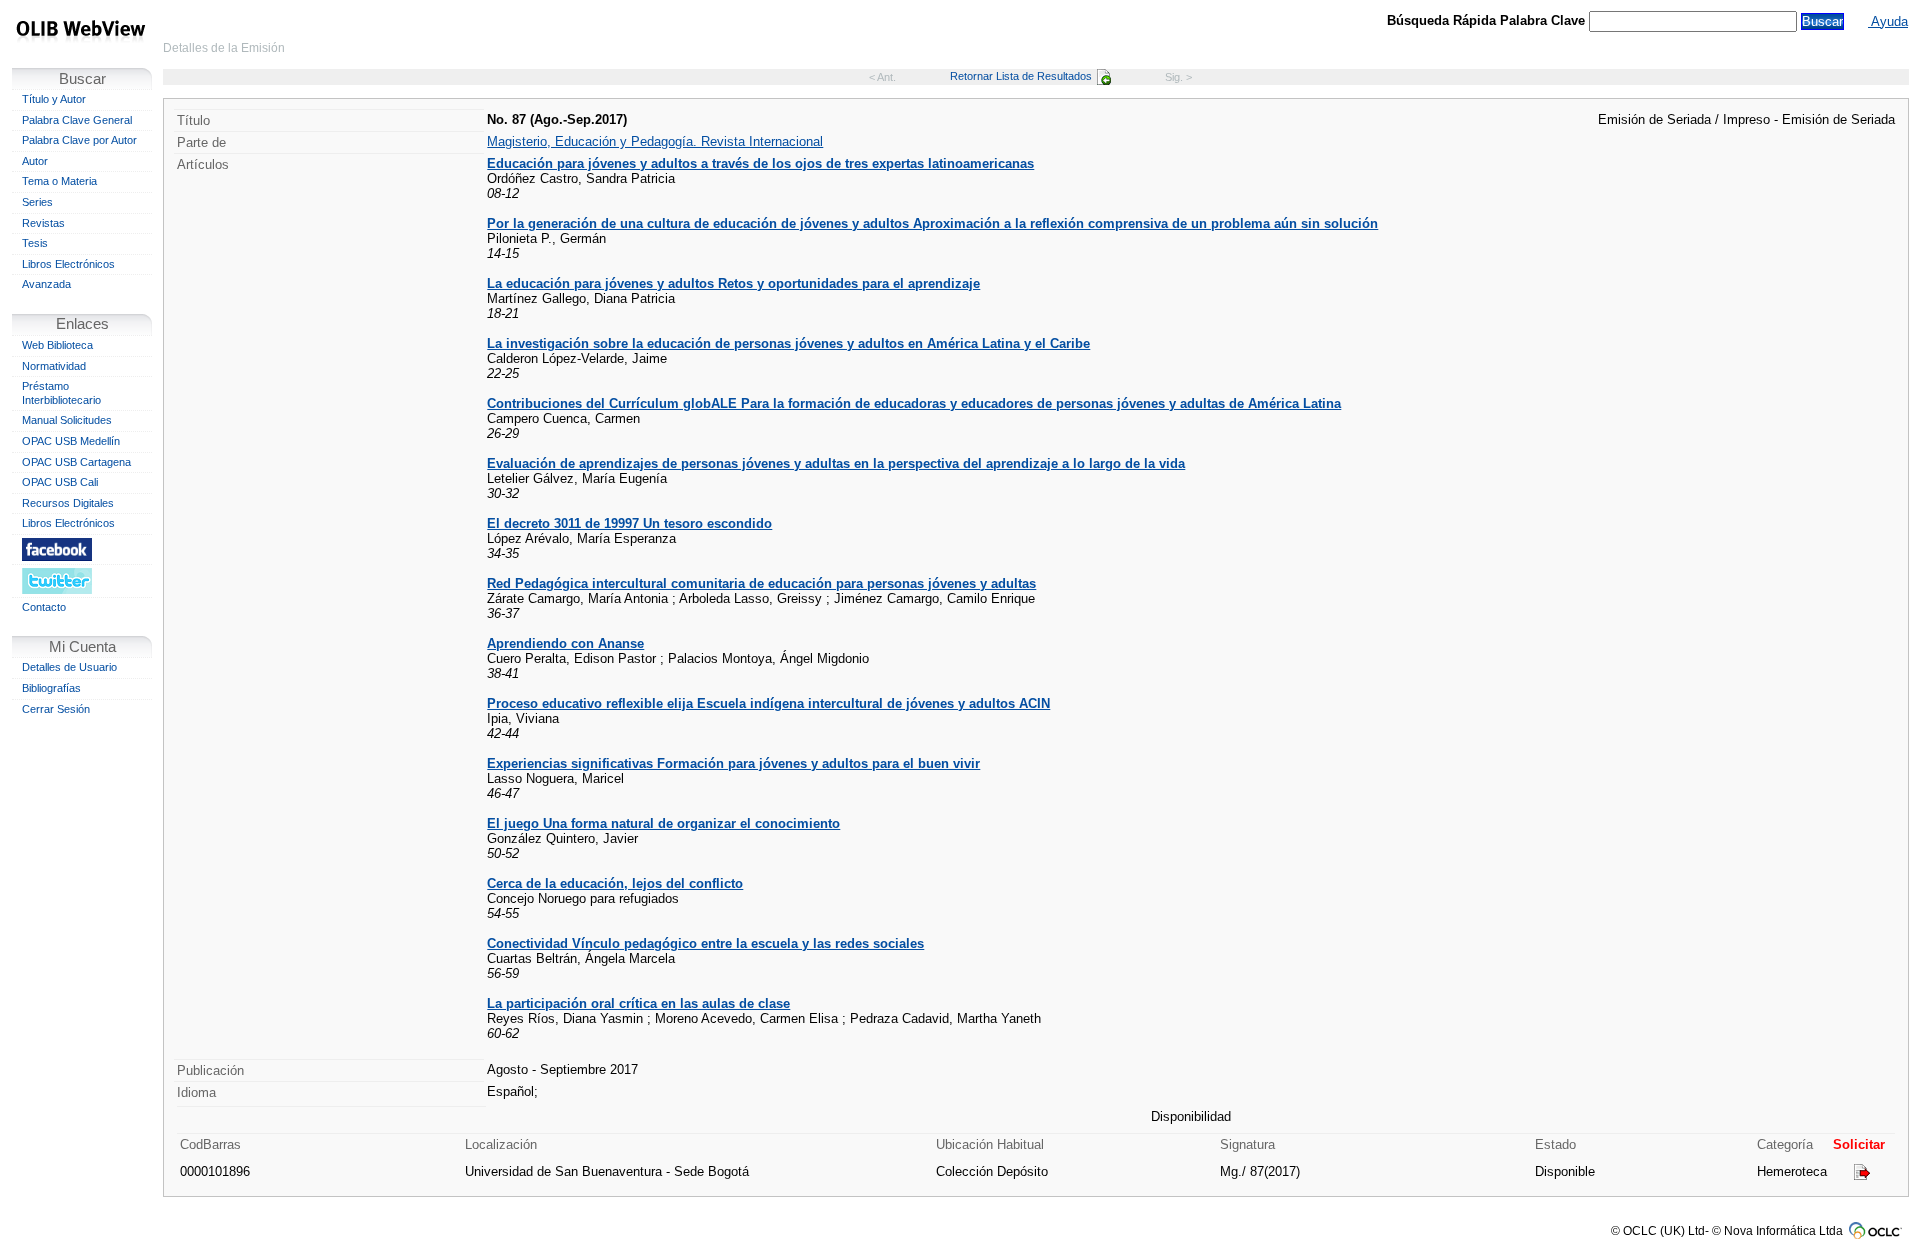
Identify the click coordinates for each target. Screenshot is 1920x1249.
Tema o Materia (59, 181)
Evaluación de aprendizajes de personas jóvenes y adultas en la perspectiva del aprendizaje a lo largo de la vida (836, 463)
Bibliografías (51, 688)
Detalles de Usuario (69, 667)
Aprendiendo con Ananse (565, 643)
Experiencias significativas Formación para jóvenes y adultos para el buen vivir (733, 763)
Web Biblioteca (57, 345)
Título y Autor (54, 99)
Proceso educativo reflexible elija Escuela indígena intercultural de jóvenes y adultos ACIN (768, 703)
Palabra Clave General (77, 120)
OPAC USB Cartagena (76, 462)
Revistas (43, 223)
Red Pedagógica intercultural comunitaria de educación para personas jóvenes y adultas (761, 583)
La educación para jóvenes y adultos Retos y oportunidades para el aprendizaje (733, 283)
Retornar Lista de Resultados (1021, 76)
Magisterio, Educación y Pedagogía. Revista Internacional (655, 141)
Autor (35, 161)
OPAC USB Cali (60, 482)
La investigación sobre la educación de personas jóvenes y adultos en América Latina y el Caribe (788, 343)
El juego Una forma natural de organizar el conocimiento (663, 823)
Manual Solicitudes (67, 420)
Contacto (44, 607)
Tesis (35, 243)
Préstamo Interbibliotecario (61, 393)
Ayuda (1888, 21)
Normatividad (54, 366)
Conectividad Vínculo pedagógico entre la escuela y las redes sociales (705, 943)
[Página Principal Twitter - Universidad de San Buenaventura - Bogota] (82, 580)
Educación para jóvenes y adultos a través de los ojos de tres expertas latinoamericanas (760, 163)
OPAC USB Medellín (71, 441)
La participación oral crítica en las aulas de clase (638, 1003)
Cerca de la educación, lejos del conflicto (615, 883)
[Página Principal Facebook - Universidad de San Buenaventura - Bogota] (82, 549)
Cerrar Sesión (56, 709)
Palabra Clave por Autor (79, 140)
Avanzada (46, 284)
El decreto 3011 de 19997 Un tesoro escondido (629, 523)
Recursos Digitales (68, 503)
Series (37, 202)
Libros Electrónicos (68, 264)
